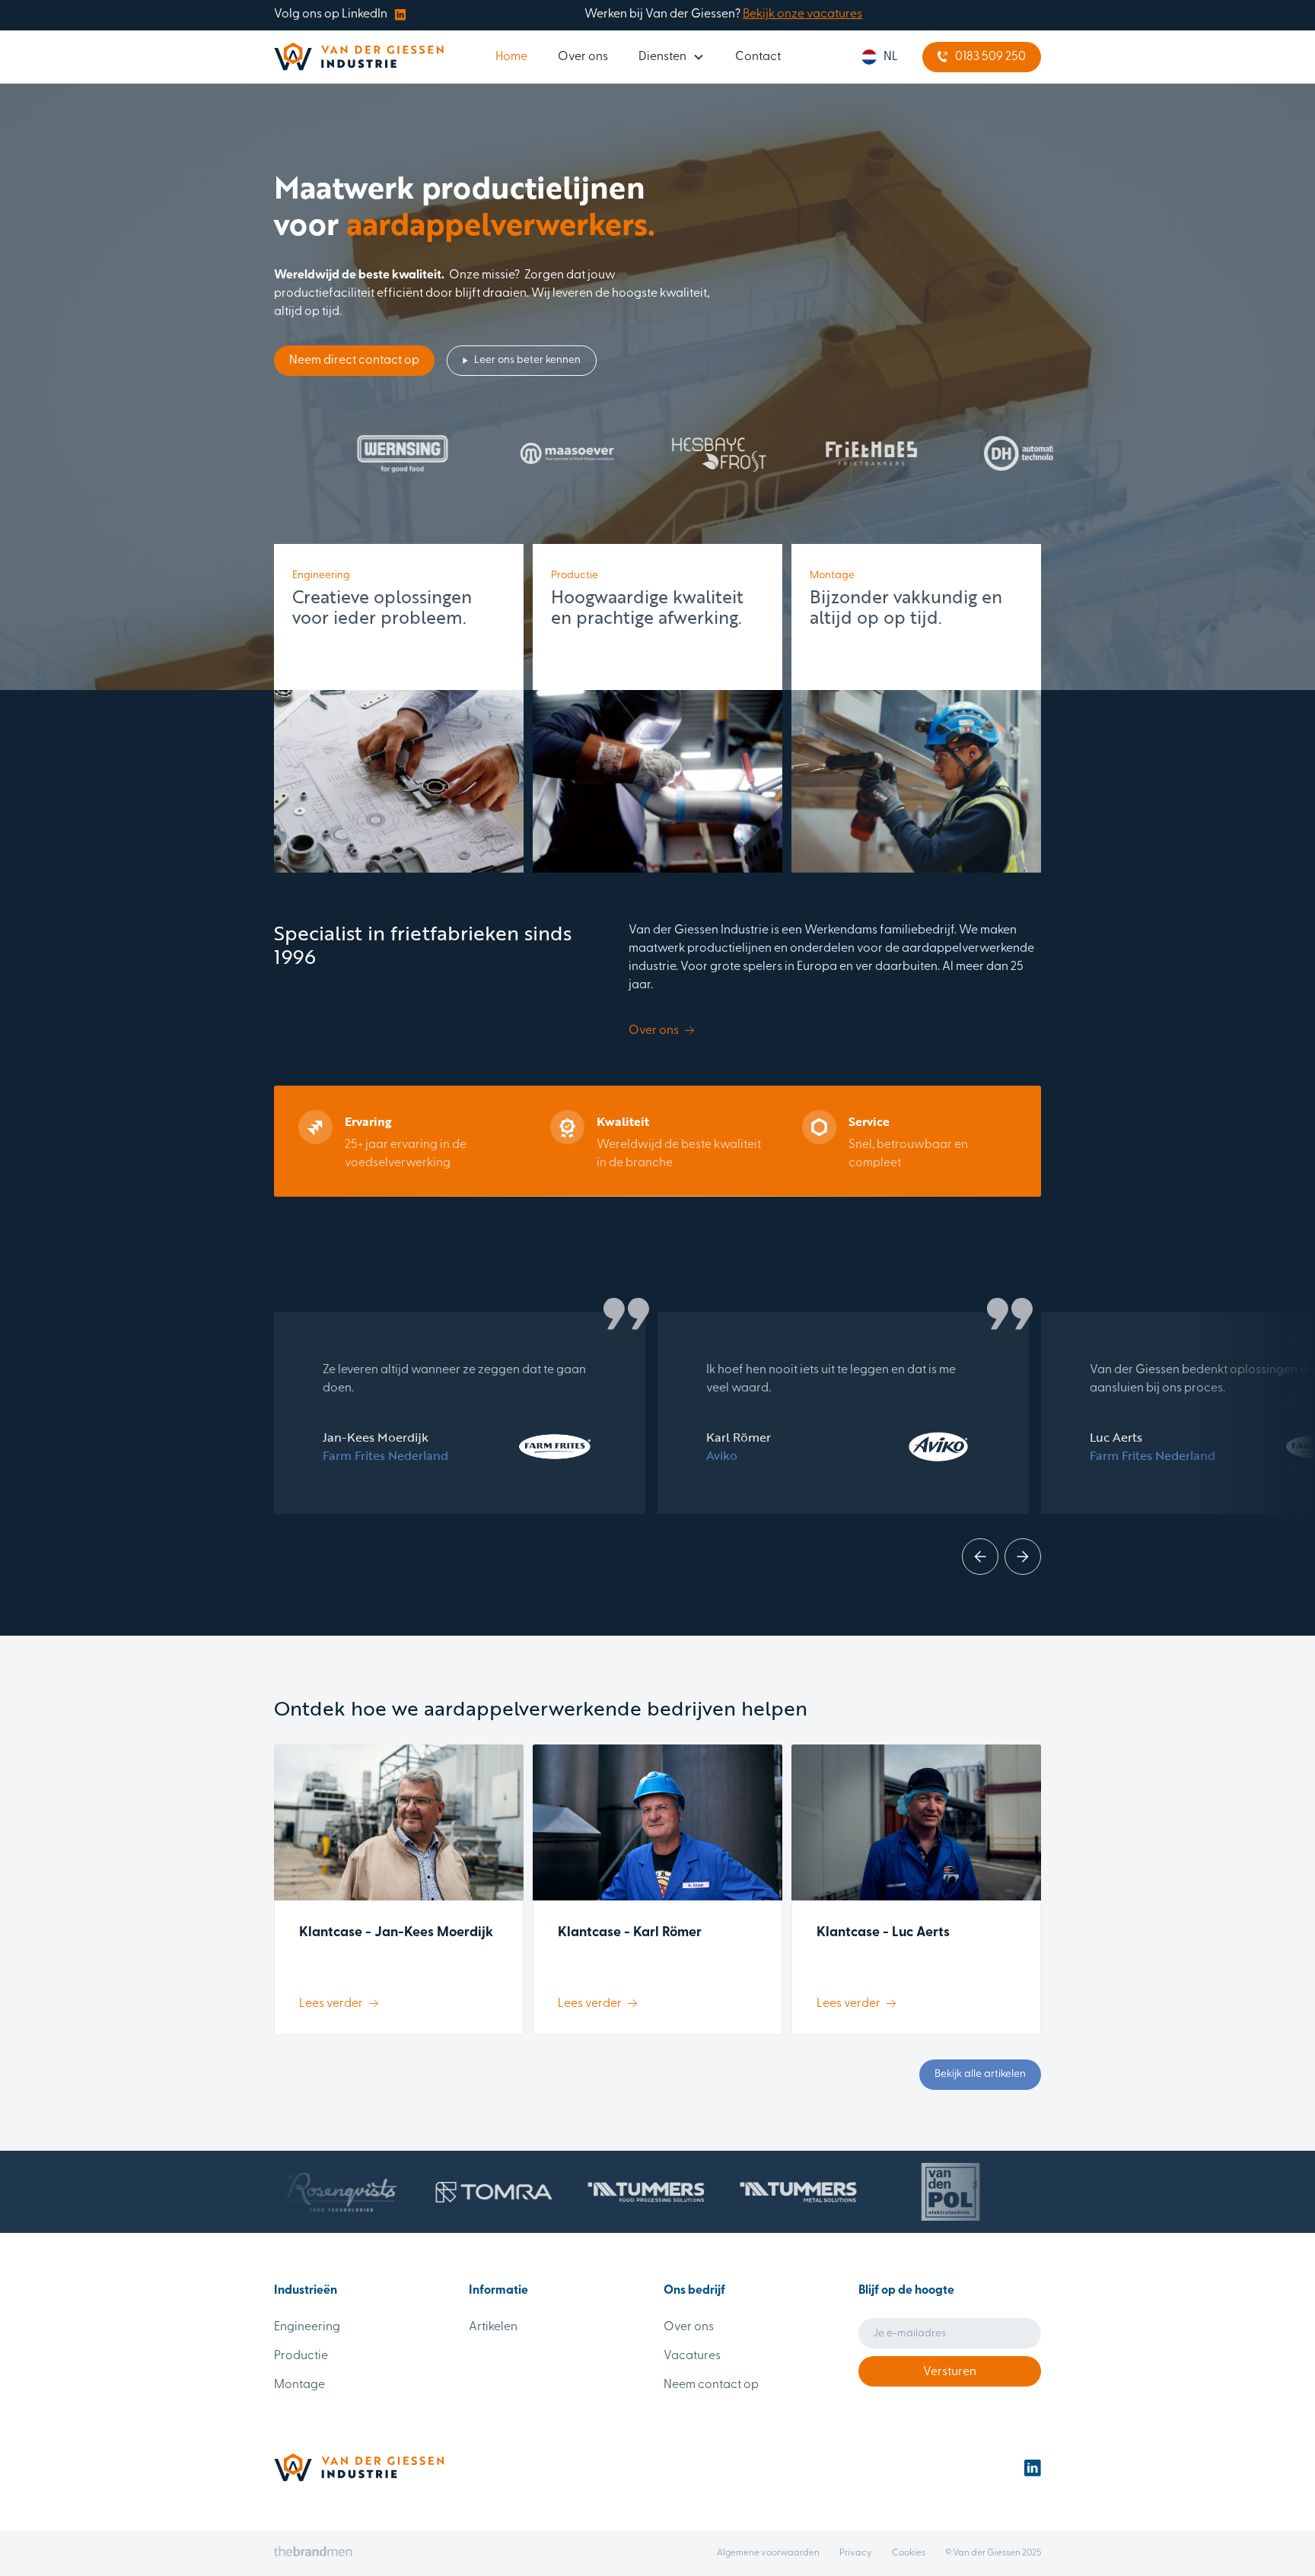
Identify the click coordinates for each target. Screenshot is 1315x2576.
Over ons (583, 57)
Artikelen (493, 2327)
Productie (301, 2356)
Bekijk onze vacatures (802, 14)
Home (511, 57)
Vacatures (692, 2356)
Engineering (307, 2327)
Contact (758, 57)
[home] (359, 57)
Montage (299, 2385)
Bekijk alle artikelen (980, 2074)
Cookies (909, 2553)
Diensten (662, 57)
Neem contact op (711, 2385)
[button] (672, 57)
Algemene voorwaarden (768, 2553)
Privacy (856, 2553)
